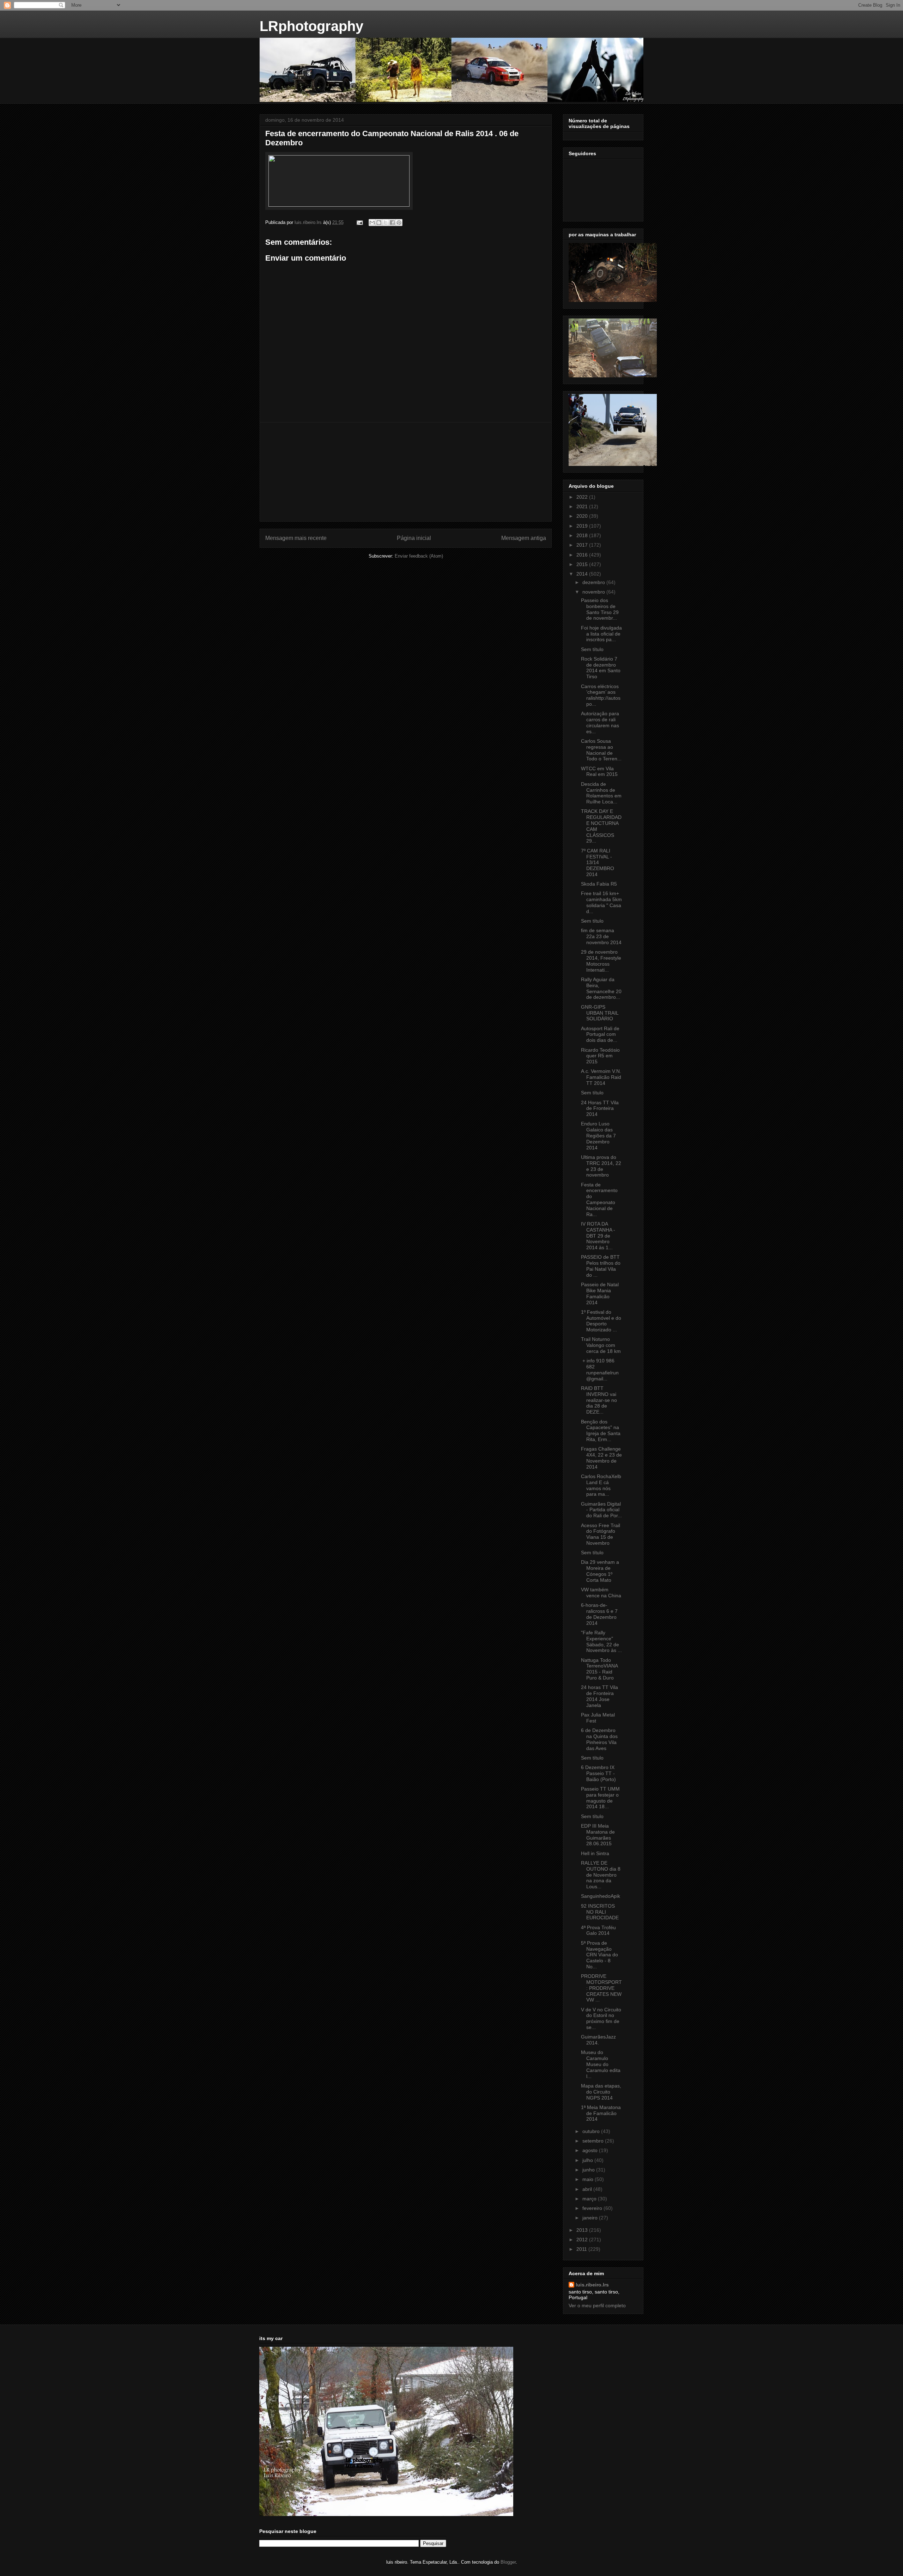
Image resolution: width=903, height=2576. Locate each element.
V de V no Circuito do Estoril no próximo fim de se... (601, 2018)
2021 (583, 506)
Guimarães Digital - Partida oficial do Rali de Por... (601, 1510)
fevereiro (593, 2208)
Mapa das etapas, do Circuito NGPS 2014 (601, 2092)
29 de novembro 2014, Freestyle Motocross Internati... (601, 961)
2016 (583, 555)
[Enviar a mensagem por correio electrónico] (359, 222)
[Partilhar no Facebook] (392, 223)
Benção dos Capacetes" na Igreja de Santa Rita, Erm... (601, 1430)
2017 (583, 545)
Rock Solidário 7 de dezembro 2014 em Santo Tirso (601, 668)
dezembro (594, 582)
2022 (583, 497)
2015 (583, 564)
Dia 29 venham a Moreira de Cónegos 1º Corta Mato (600, 1571)
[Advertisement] (406, 472)
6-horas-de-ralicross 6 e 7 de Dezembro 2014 (599, 1614)
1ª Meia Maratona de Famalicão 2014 (601, 2113)
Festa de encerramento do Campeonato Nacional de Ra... (599, 1199)
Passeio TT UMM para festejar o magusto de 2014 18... (600, 1798)
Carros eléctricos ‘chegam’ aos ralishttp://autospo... (601, 695)
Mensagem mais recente (296, 538)
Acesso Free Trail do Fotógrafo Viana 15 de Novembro (601, 1534)
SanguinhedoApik (601, 1896)
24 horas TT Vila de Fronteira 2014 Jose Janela (599, 1696)
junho (589, 2170)
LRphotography (311, 26)
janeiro (591, 2218)
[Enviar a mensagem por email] (372, 223)
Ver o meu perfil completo (597, 2305)
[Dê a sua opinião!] (379, 223)
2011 (582, 2249)
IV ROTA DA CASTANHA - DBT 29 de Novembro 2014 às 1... (598, 1236)
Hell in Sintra (595, 1853)
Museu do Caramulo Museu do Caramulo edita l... (601, 2064)
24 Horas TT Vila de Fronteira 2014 (600, 1108)
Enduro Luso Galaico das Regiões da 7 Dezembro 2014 (598, 1135)
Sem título (592, 649)
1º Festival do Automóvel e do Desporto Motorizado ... (601, 1321)
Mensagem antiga (524, 538)
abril (588, 2189)
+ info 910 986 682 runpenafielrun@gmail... (600, 1369)
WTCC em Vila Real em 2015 (599, 771)
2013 (583, 2230)
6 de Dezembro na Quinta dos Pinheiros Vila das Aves (599, 1739)
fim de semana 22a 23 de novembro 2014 (601, 936)
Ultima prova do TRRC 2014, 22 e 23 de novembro (601, 1166)
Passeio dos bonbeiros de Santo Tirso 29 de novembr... (600, 609)
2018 (583, 535)
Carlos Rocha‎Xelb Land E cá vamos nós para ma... (601, 1485)
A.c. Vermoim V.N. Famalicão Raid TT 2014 (601, 1077)
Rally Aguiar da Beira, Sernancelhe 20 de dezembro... (601, 988)
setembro (594, 2141)
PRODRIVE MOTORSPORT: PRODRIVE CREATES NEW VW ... (601, 1988)
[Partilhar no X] (386, 223)
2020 (583, 516)
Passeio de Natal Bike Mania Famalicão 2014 (600, 1293)
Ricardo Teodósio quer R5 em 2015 (600, 1056)
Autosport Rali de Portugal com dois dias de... (600, 1034)
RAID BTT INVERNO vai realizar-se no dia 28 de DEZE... (599, 1400)
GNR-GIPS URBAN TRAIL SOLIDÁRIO (600, 1013)
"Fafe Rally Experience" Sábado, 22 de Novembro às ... (601, 1641)
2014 (583, 574)
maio (589, 2179)
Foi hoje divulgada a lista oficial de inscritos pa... (601, 634)
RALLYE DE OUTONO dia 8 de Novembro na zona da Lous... (601, 1875)
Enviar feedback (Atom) (419, 556)
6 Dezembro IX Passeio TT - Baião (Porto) (598, 1773)
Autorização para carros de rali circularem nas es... (600, 722)
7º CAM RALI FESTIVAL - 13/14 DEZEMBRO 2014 (598, 862)
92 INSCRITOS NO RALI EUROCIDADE (600, 1912)
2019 (583, 526)
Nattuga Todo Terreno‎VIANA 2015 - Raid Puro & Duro (599, 1669)
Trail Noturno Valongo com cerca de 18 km (601, 1345)
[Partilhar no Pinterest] (399, 223)
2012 (583, 2240)
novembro (594, 592)
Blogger (508, 2562)
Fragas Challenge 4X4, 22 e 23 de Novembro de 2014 (601, 1458)
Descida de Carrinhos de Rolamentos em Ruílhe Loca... (601, 793)
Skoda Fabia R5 (599, 884)
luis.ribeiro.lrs (592, 2285)
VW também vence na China (601, 1593)
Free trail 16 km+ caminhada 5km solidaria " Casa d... (601, 902)
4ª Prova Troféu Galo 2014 (598, 1930)
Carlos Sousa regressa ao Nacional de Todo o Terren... (601, 750)
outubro (592, 2131)
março (590, 2199)
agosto (591, 2150)
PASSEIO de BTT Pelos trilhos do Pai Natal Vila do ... (601, 1266)
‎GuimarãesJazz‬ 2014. (598, 2040)
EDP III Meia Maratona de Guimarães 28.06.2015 (598, 1835)
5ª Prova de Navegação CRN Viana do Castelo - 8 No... (599, 1955)
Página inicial (414, 538)
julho (588, 2160)
